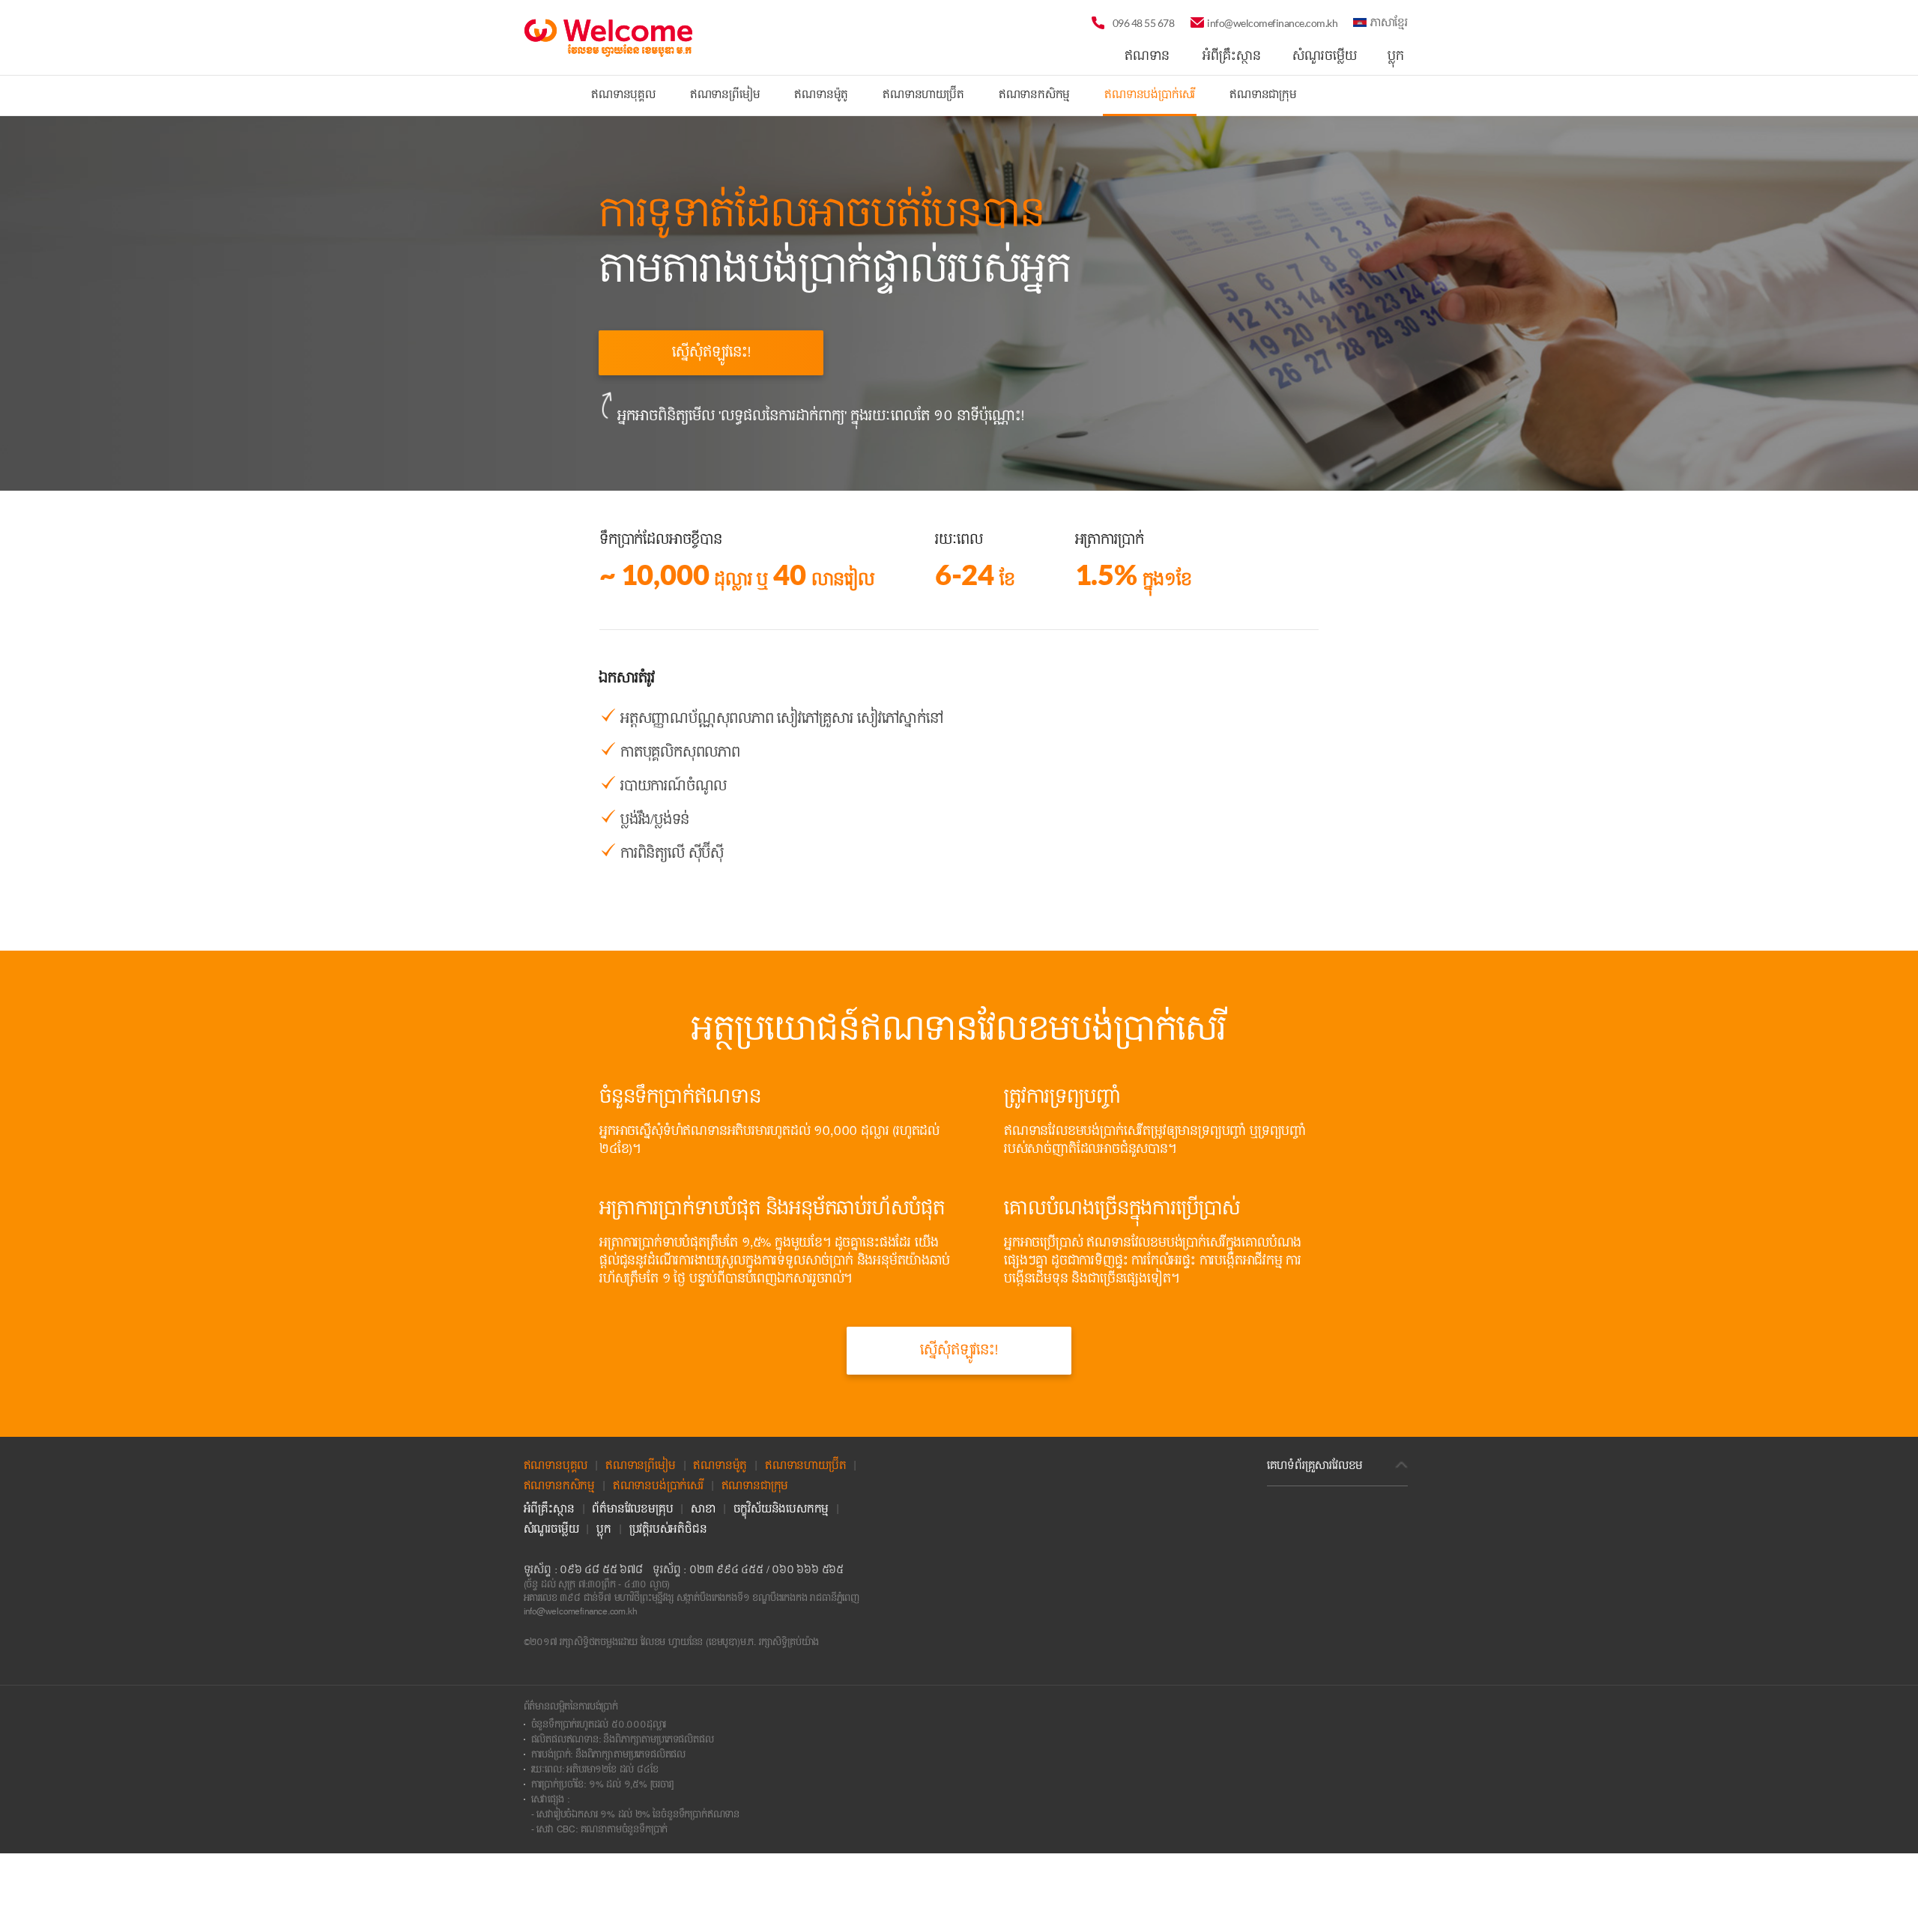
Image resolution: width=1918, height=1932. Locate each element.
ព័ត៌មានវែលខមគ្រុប (632, 1509)
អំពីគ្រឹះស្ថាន (549, 1509)
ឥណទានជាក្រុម (1263, 95)
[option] (959, 285)
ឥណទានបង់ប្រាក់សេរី (1150, 95)
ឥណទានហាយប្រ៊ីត (923, 95)
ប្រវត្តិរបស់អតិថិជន (668, 1530)
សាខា (703, 1509)
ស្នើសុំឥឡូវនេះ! (711, 352)
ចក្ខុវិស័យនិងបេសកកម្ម (781, 1509)
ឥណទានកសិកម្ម (1034, 95)
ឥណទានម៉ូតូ (821, 95)
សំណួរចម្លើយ (551, 1530)
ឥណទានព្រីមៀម (725, 95)
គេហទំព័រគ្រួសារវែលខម (1315, 1466)
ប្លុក (604, 1530)
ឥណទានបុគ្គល (623, 95)
